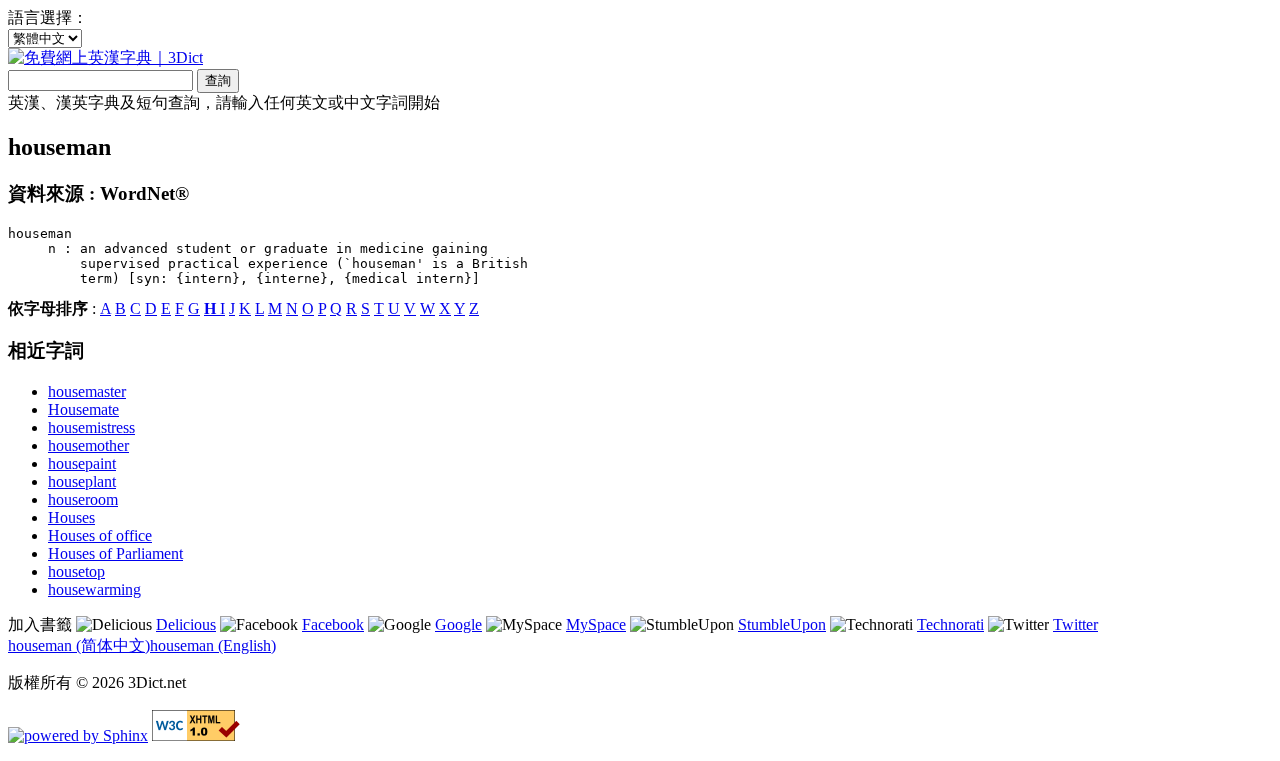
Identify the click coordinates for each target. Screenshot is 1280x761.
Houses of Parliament (115, 553)
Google (458, 624)
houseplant (82, 481)
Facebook (333, 624)
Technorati (950, 624)
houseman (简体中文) (79, 645)
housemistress (91, 427)
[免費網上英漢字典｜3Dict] (105, 57)
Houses (71, 517)
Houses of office (100, 535)
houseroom (83, 499)
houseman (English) (213, 645)
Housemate (83, 409)
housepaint (82, 463)
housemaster (87, 391)
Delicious (186, 624)
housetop (76, 571)
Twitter (1075, 624)
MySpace (596, 624)
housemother (88, 445)
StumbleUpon (782, 624)
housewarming (94, 589)
